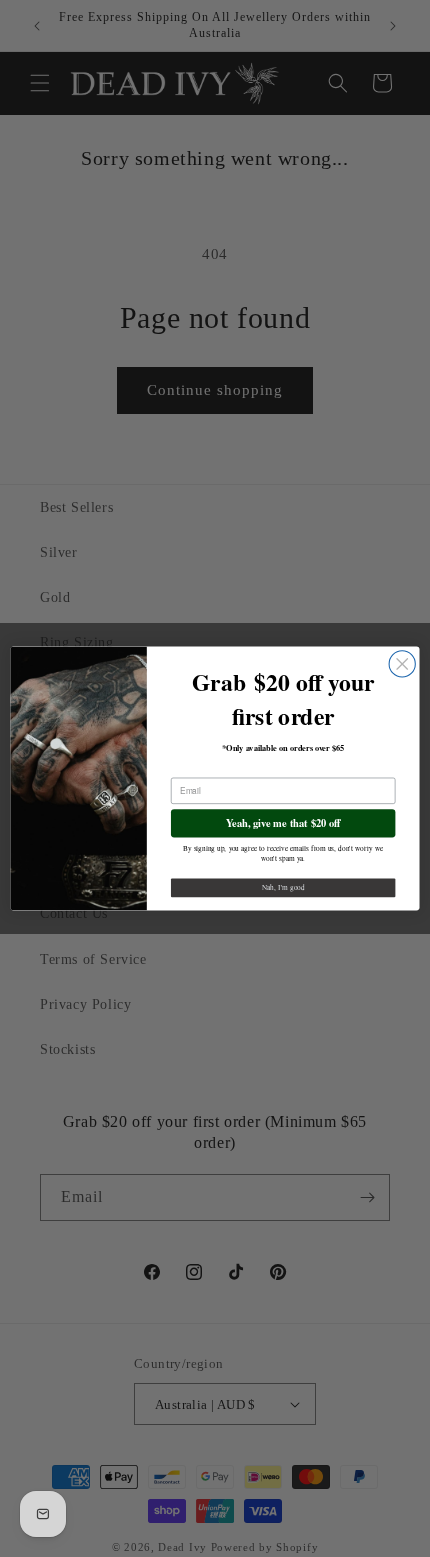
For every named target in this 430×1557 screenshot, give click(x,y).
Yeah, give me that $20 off (283, 822)
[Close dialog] (402, 664)
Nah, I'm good (283, 888)
